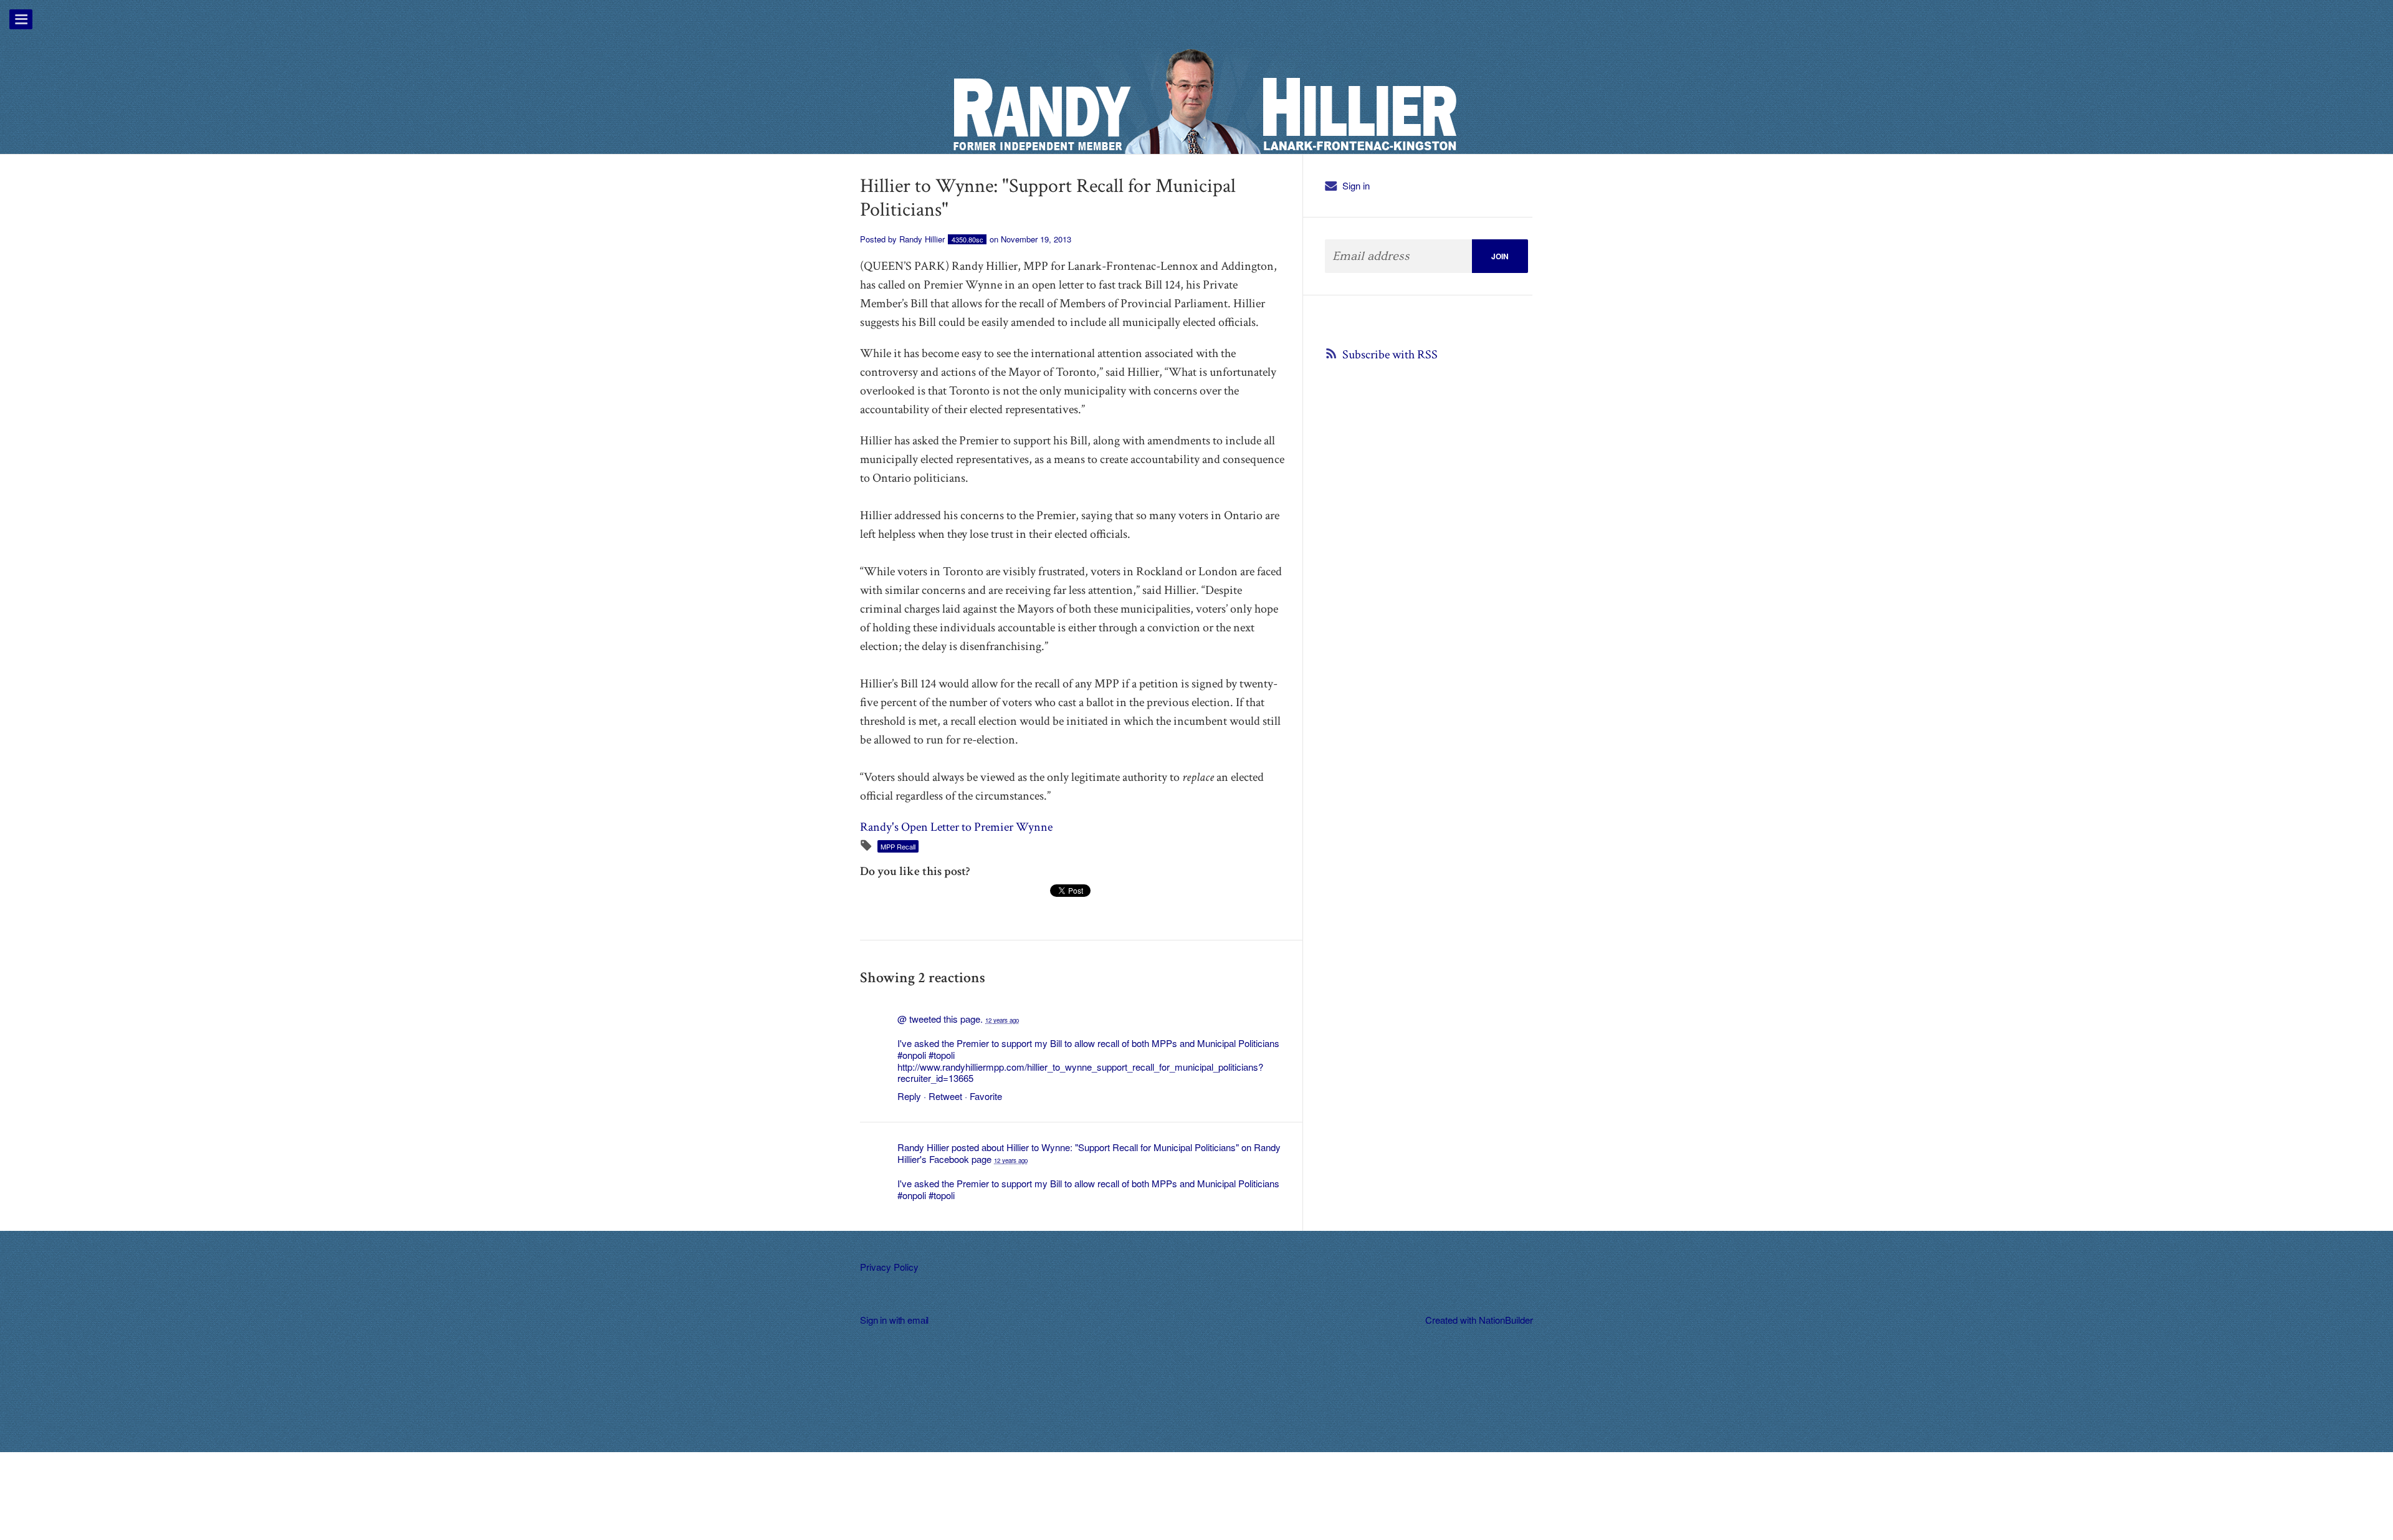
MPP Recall (898, 846)
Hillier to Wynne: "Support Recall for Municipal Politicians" (1123, 1147)
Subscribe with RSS (1390, 355)
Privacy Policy (889, 1267)
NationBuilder (1506, 1320)
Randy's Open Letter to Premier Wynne (956, 827)
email (918, 1320)
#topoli (942, 1055)
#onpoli (912, 1055)
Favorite (986, 1096)
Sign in (1356, 185)
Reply (909, 1096)
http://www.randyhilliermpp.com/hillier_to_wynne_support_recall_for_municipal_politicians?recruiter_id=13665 (1080, 1073)
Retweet (945, 1096)
